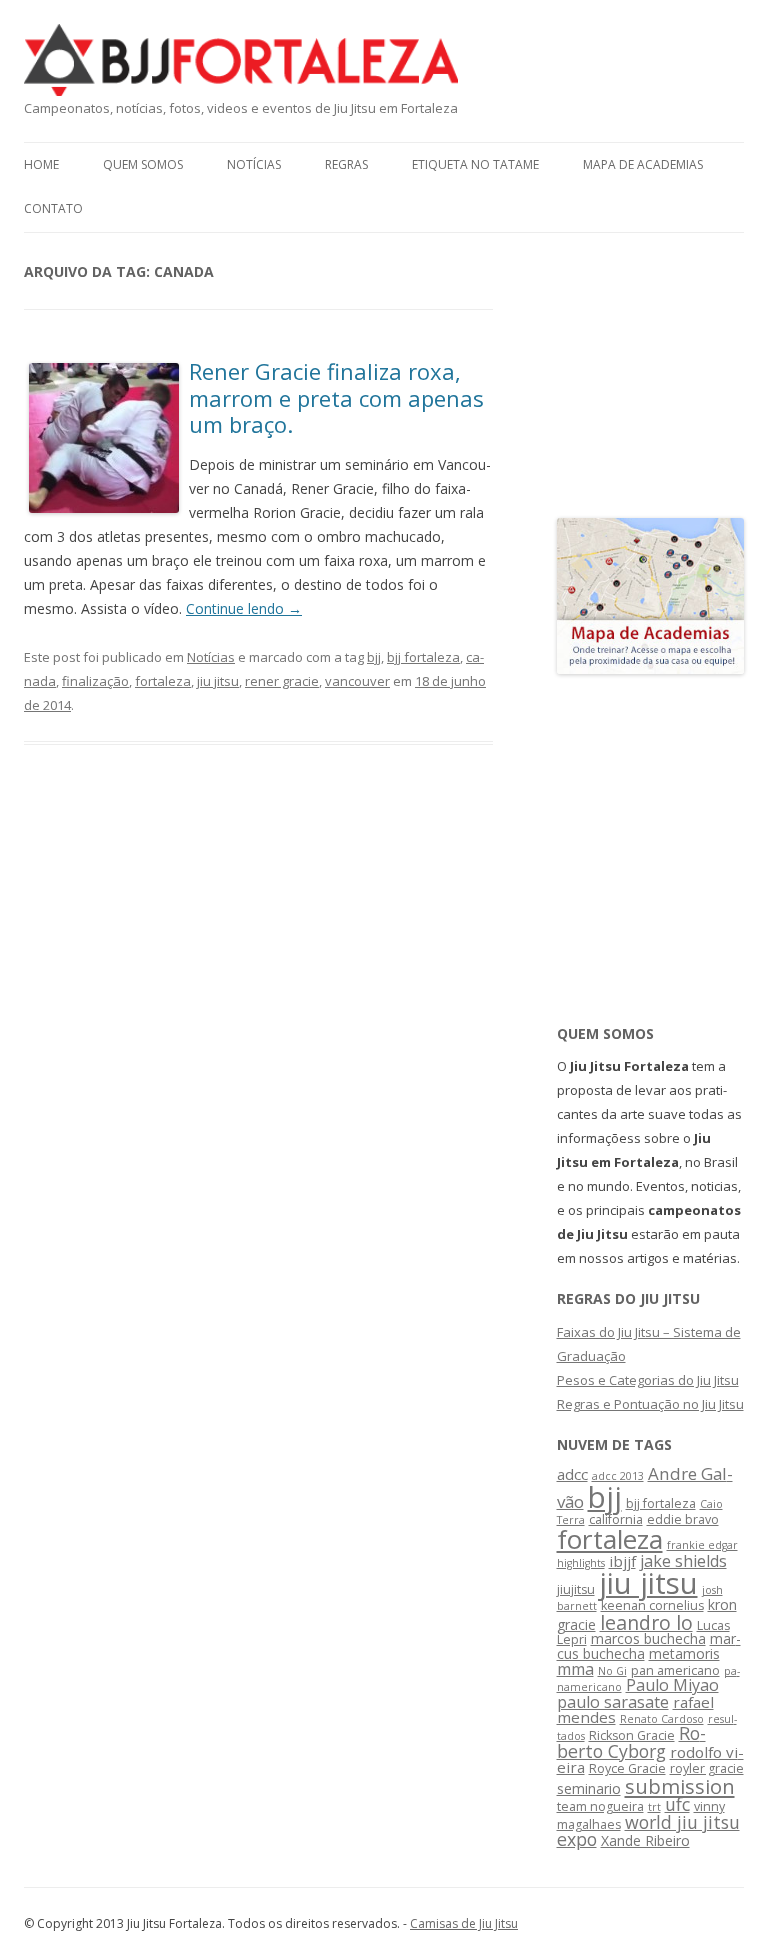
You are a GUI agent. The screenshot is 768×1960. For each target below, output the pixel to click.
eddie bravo (683, 1519)
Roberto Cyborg (631, 1742)
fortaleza (163, 681)
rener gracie (282, 681)
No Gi (612, 1671)
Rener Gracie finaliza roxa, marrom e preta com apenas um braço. (336, 397)
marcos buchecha (648, 1638)
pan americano (675, 1670)
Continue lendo (244, 608)
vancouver (357, 681)
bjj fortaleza (423, 657)
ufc (677, 1804)
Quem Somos (143, 164)
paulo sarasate (613, 1702)
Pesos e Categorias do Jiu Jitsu (648, 1380)
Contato (53, 208)
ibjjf (622, 1561)
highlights (581, 1563)
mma (575, 1669)
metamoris (684, 1653)
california (616, 1519)
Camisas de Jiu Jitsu (464, 1923)
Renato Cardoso (662, 1719)
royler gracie (707, 1768)
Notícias (254, 164)
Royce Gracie (627, 1768)
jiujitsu (576, 1589)
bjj (374, 657)
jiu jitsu (218, 681)
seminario (589, 1788)
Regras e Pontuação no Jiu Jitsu (650, 1404)
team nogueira (600, 1806)
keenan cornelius (652, 1605)
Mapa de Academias (643, 164)
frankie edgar (702, 1545)
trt (654, 1807)
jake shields (683, 1561)
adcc (572, 1474)
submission (680, 1786)
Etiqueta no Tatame (475, 164)
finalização (95, 681)
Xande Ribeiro (645, 1840)
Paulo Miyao (672, 1685)
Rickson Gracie (632, 1735)
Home (41, 164)
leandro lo (646, 1622)
